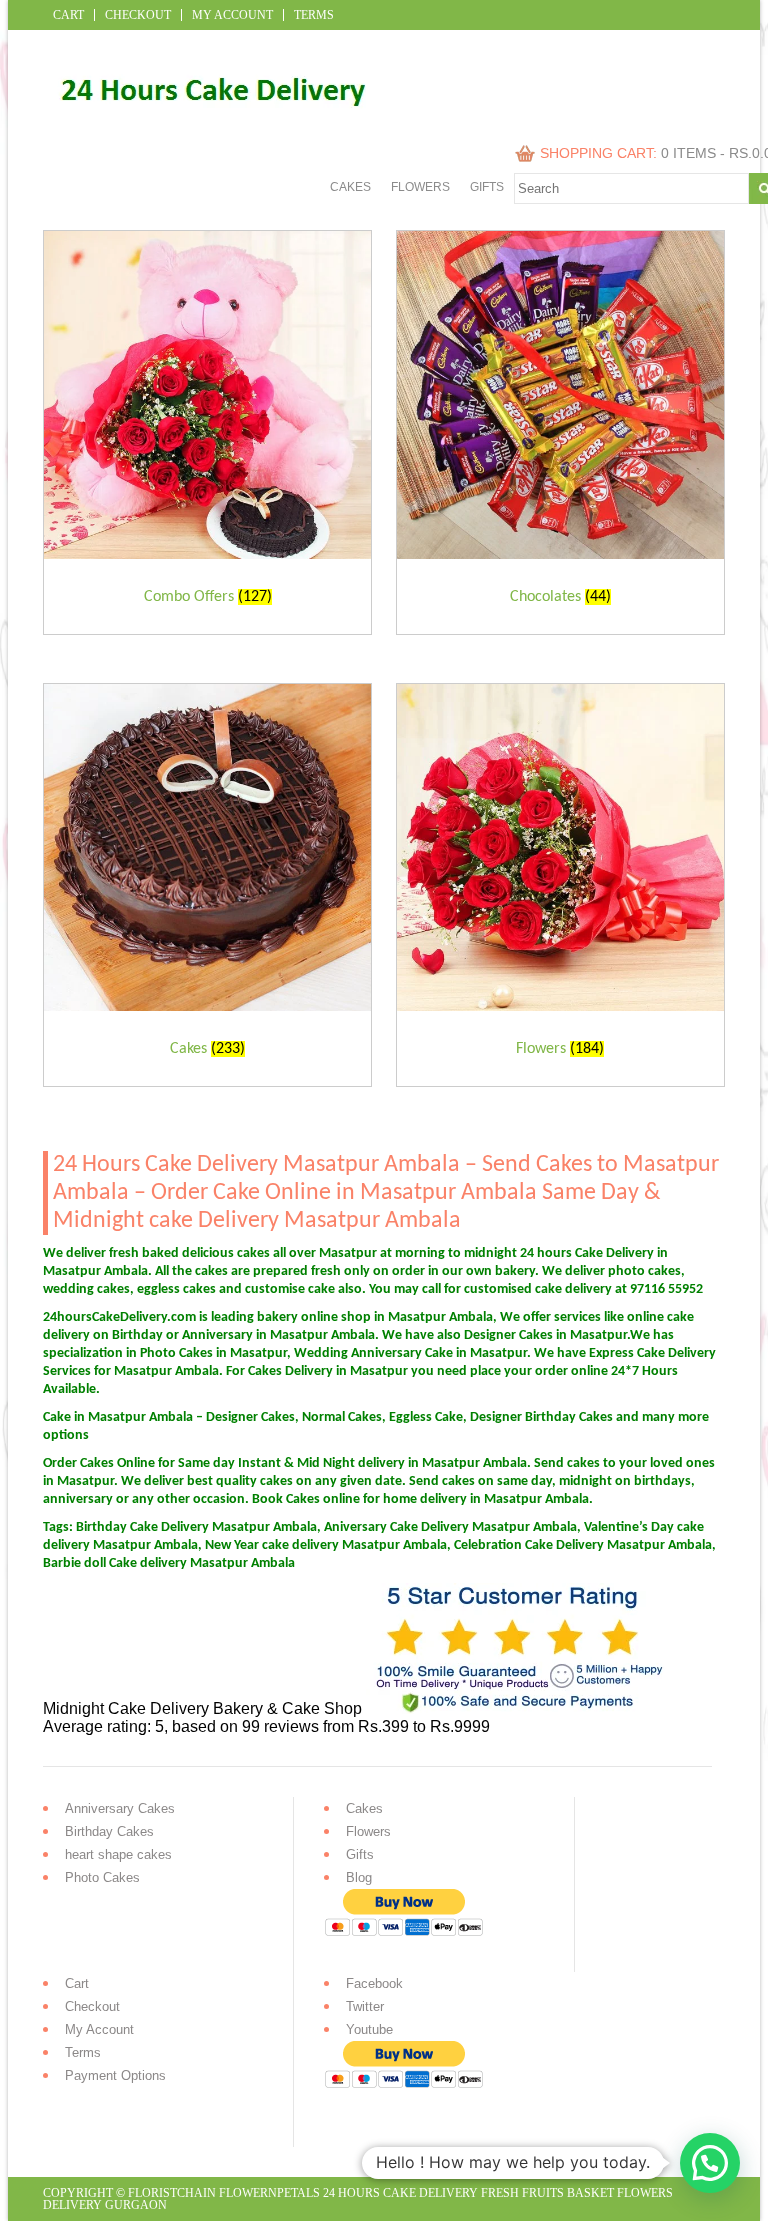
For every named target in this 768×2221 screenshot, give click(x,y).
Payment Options (115, 2075)
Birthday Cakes (109, 1831)
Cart (68, 15)
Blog (359, 1877)
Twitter (365, 2006)
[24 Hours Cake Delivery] (204, 122)
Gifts (487, 187)
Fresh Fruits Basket (547, 2193)
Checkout (138, 15)
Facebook (374, 1983)
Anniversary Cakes (120, 1808)
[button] (710, 2163)
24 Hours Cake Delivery (400, 2193)
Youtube (369, 2029)
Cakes (350, 187)
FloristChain (172, 2193)
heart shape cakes (118, 1854)
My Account (232, 15)
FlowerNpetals (269, 2193)
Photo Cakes (102, 1877)
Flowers (420, 187)
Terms (314, 15)
